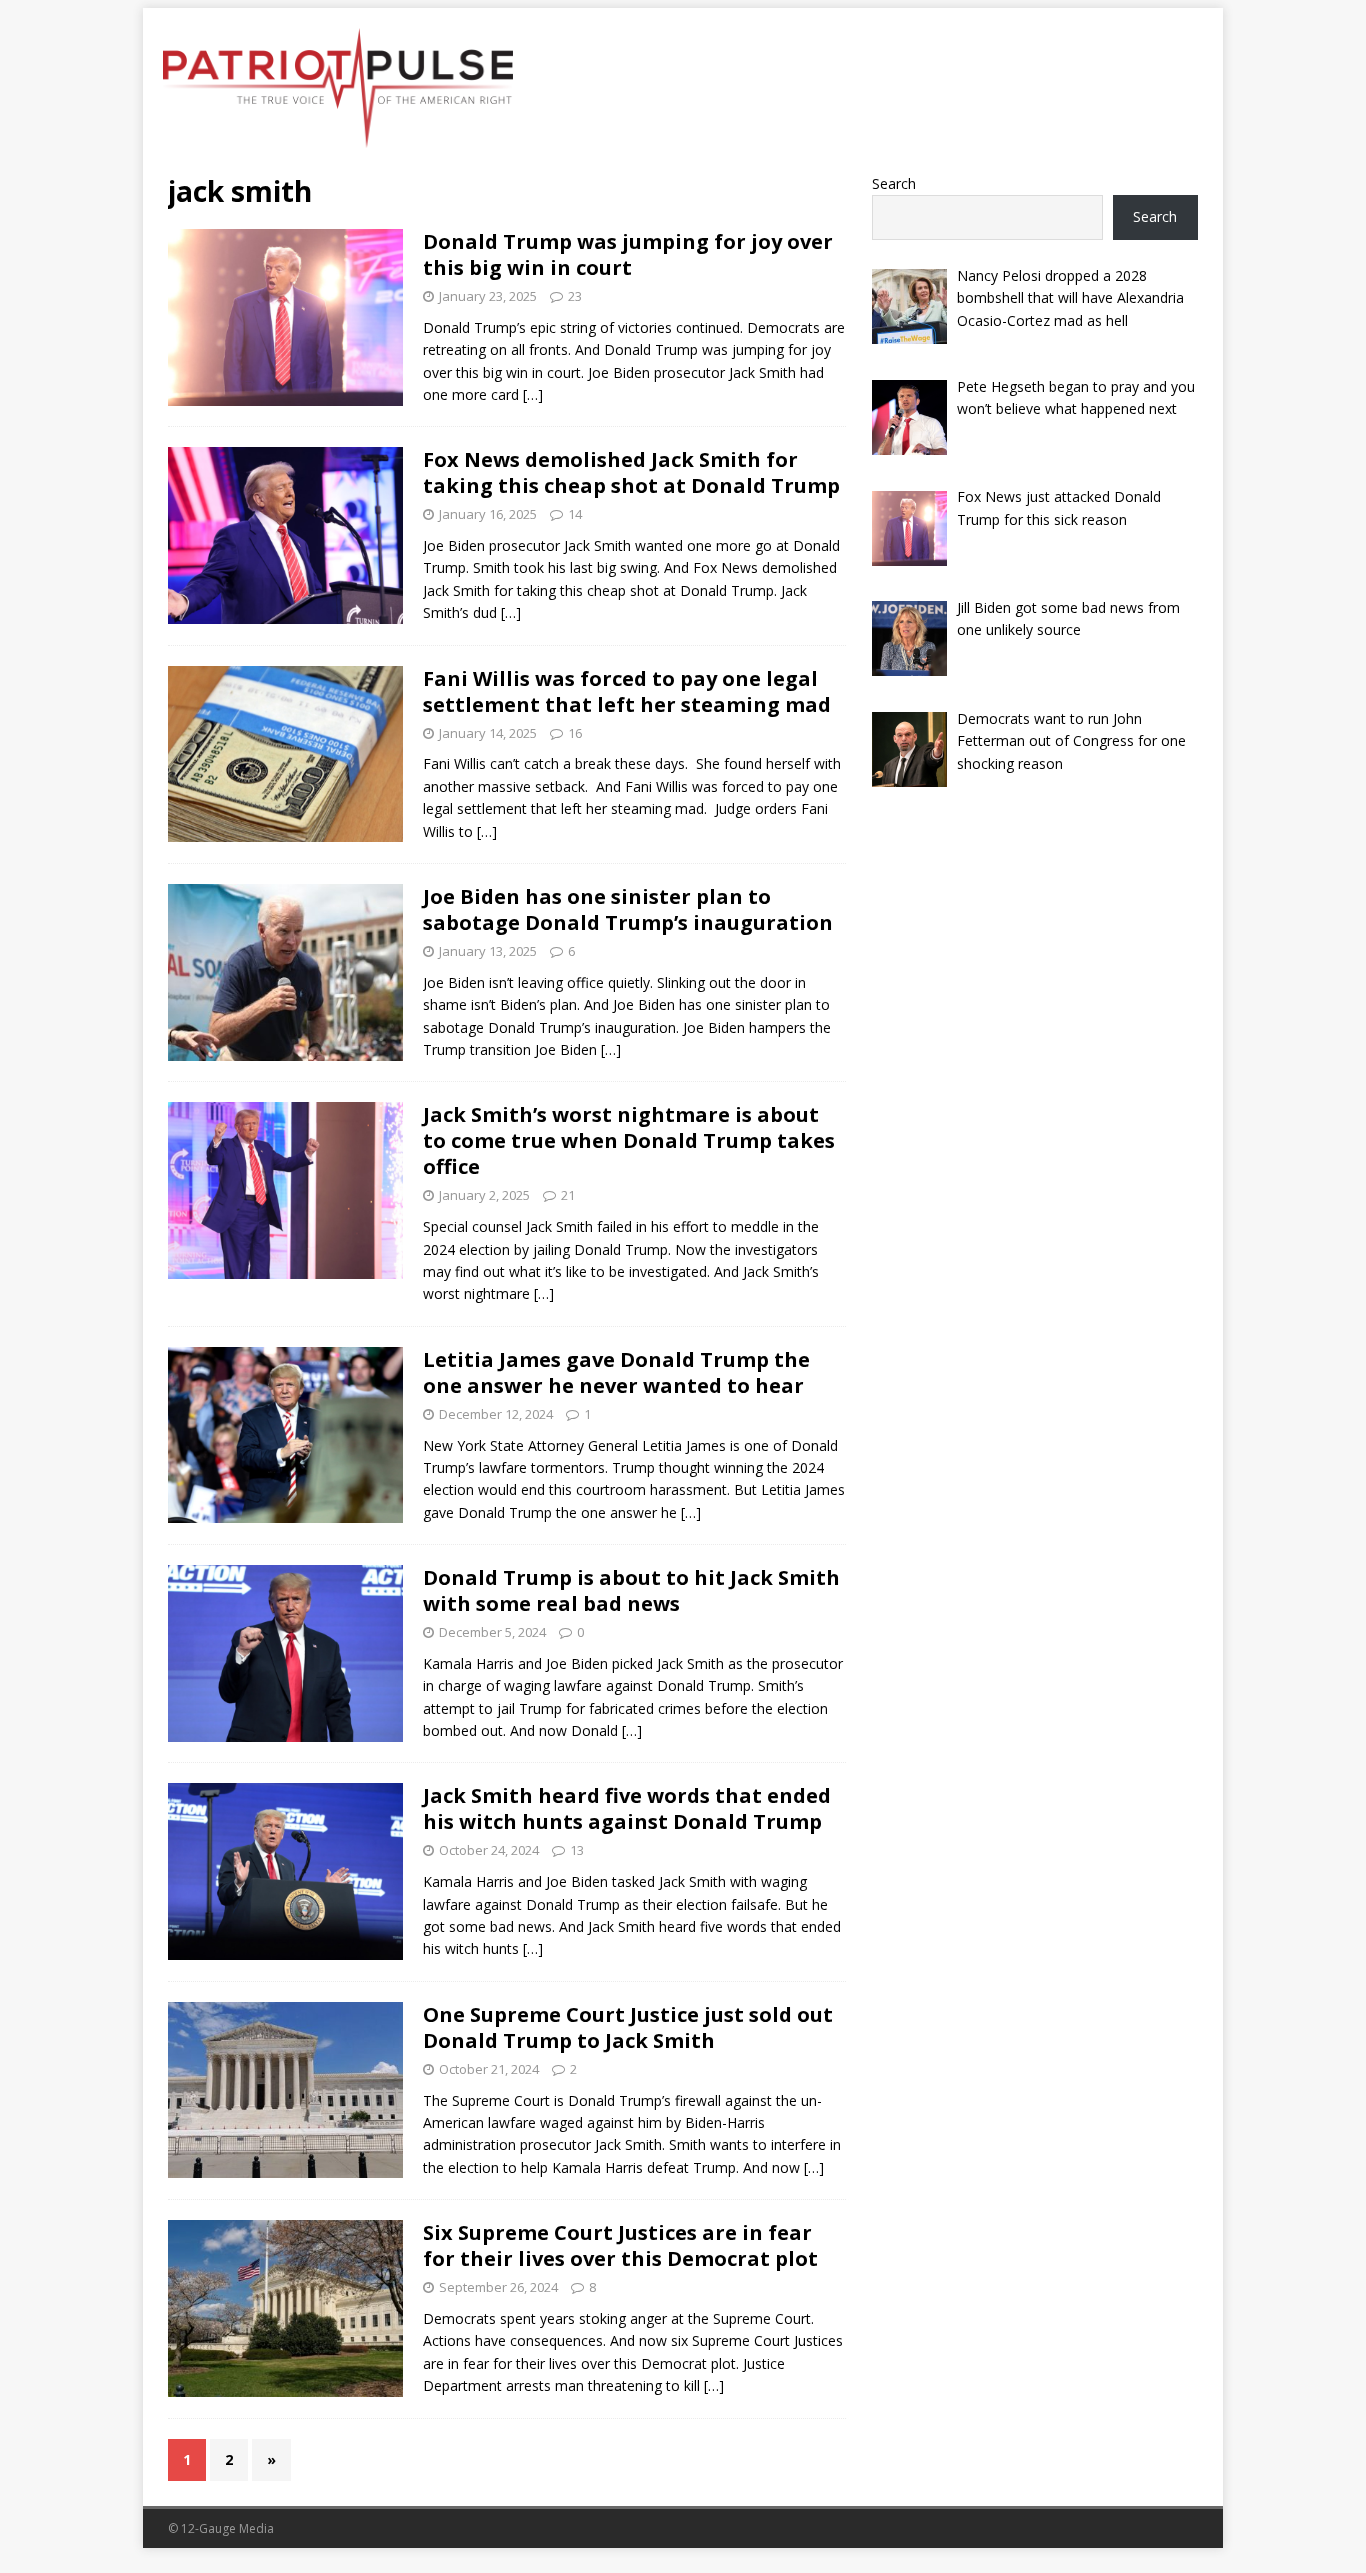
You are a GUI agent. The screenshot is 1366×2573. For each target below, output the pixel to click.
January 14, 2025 (488, 733)
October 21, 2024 (489, 2069)
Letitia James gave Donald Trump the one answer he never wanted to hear (616, 1372)
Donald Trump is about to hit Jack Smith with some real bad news (631, 1590)
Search (894, 183)
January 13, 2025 (488, 951)
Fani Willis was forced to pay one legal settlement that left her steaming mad (627, 691)
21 (568, 1195)
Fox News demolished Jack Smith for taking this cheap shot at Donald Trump (631, 472)
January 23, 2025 (488, 296)
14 (575, 514)
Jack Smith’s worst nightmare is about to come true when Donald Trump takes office (629, 1140)
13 (577, 1850)
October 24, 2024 (489, 1850)
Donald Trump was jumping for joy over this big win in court (628, 254)
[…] (533, 394)
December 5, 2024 (492, 1632)
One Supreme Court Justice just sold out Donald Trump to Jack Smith (628, 2027)
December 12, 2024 (496, 1414)
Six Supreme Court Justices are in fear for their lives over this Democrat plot (620, 2245)
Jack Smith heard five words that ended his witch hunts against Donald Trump (627, 1808)
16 (575, 733)
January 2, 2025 (484, 1195)
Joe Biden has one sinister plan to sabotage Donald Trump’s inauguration (628, 909)
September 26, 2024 (498, 2287)
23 (575, 296)
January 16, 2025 (488, 514)
